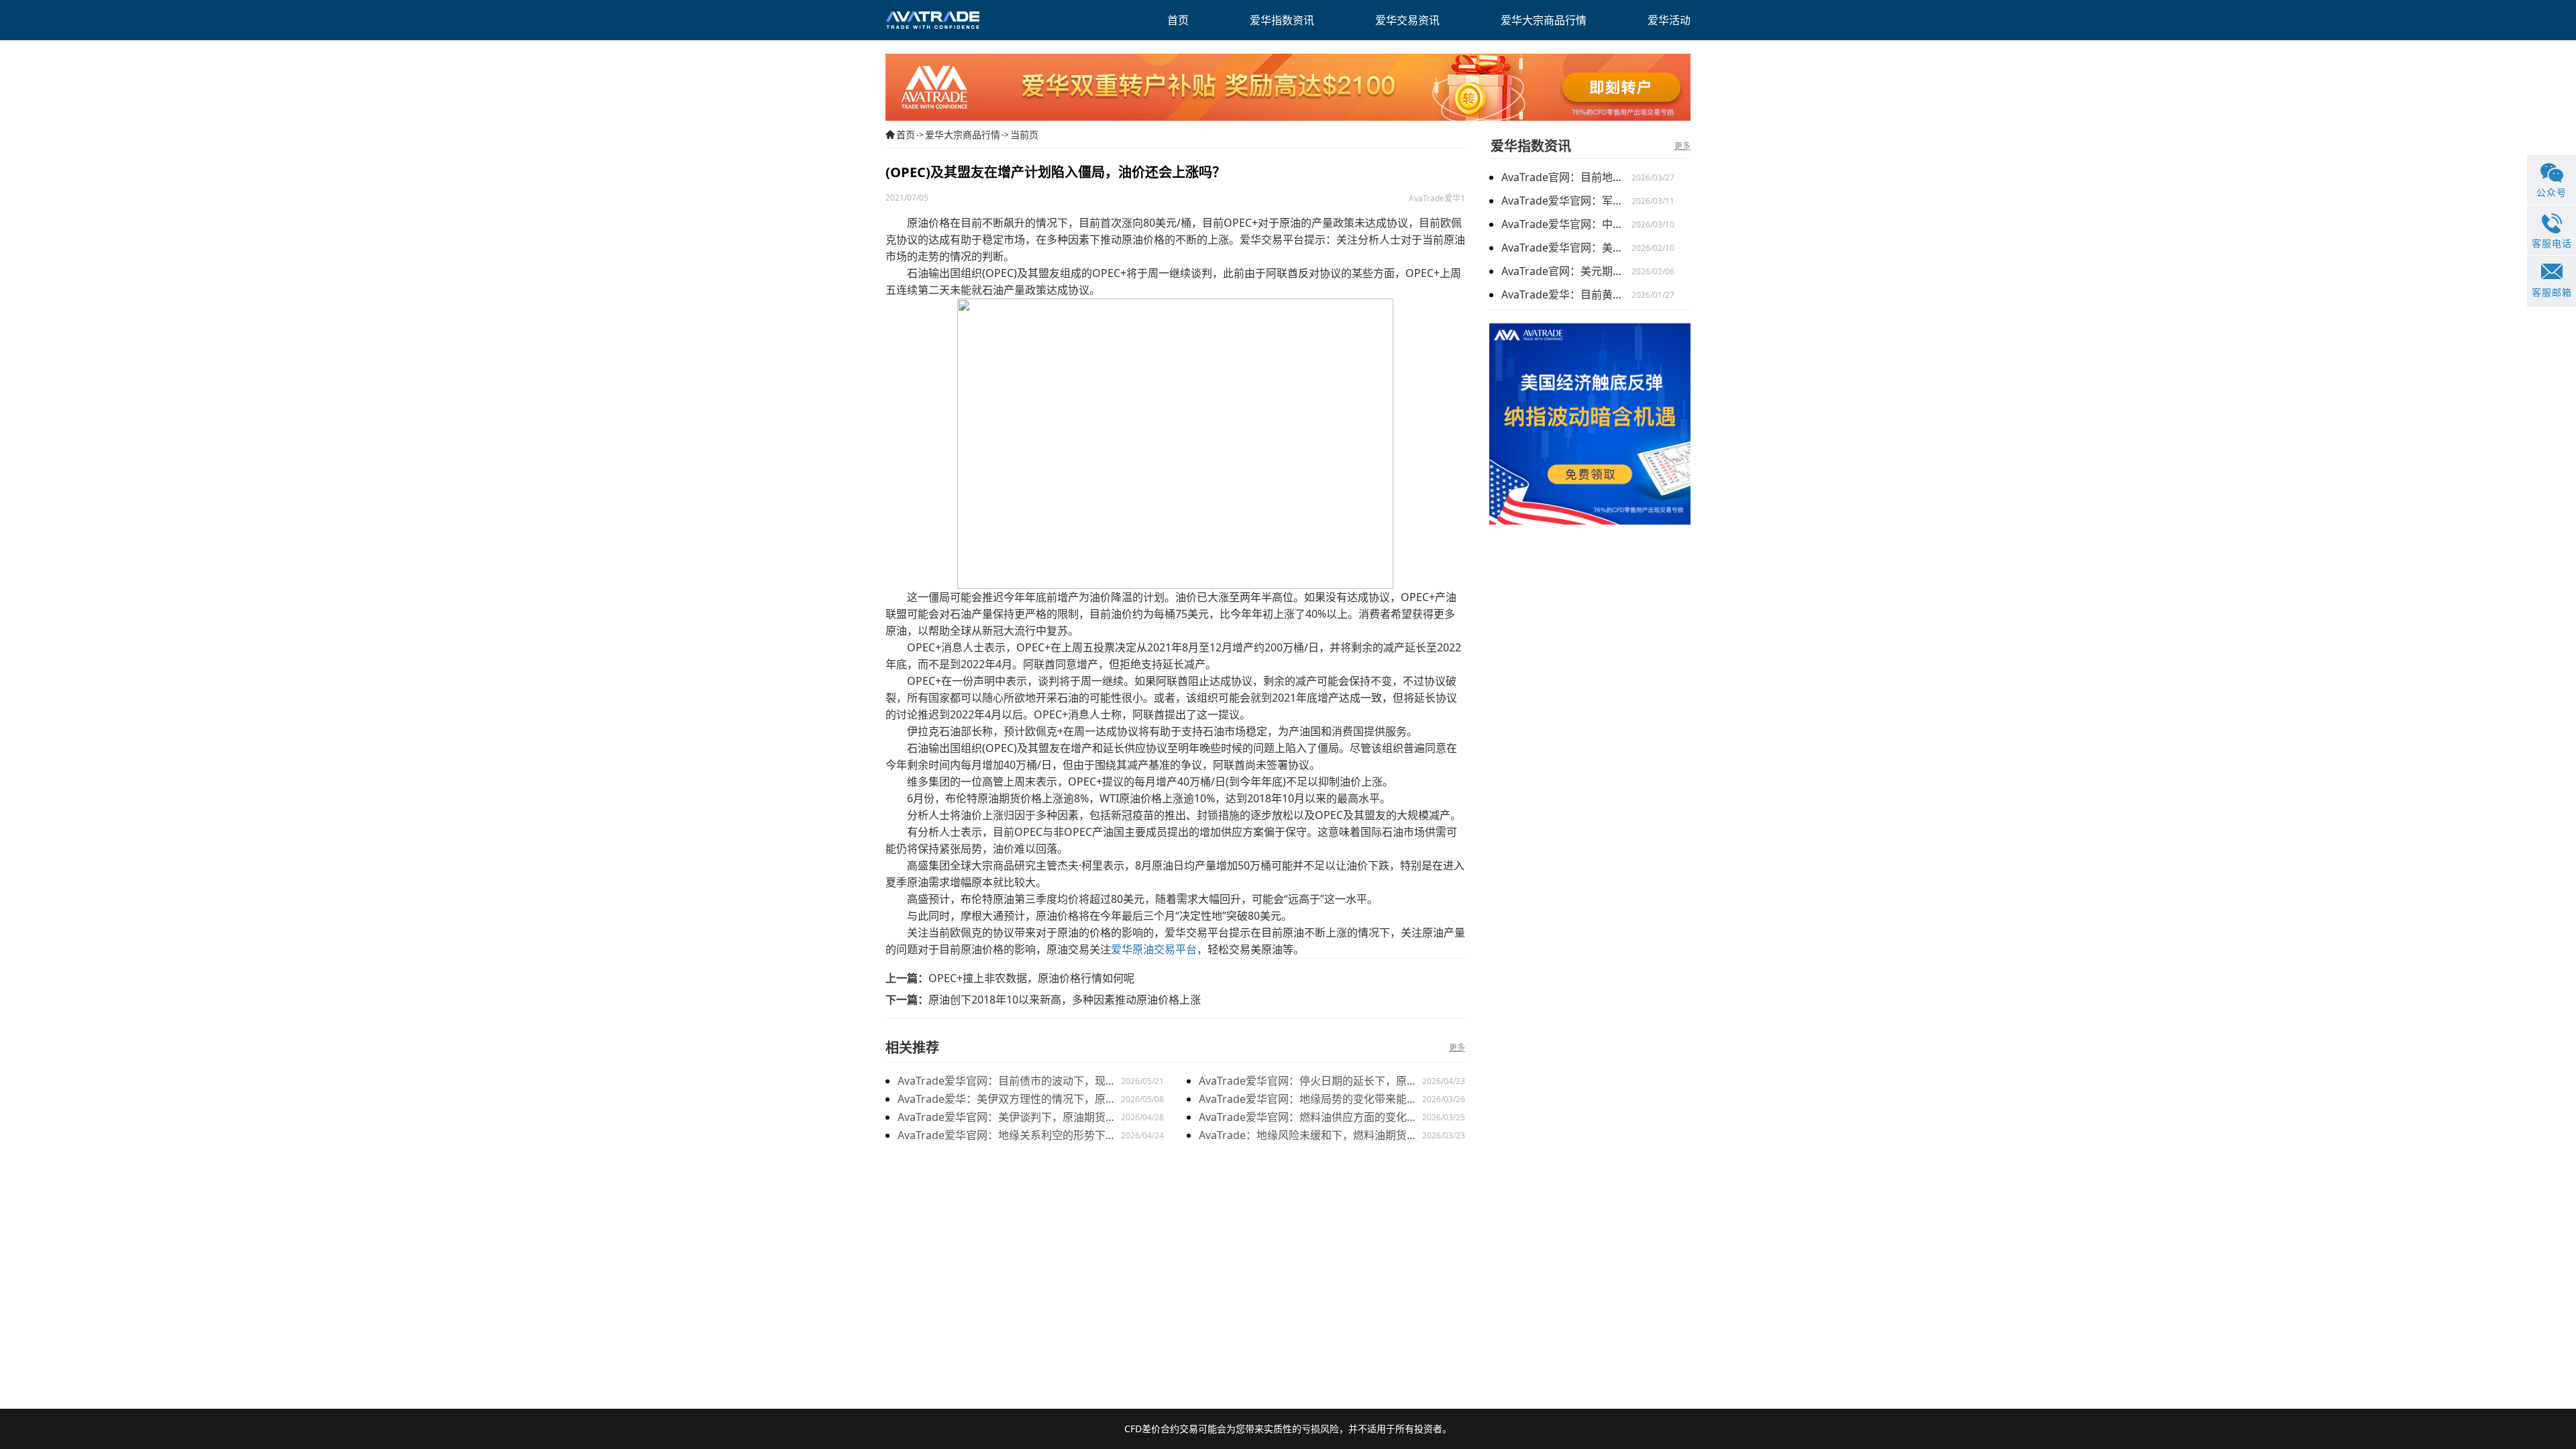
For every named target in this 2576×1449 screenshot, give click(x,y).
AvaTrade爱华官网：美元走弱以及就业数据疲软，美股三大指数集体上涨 (1566, 248)
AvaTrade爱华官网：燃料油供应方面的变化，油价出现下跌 (1308, 1118)
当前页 (1024, 135)
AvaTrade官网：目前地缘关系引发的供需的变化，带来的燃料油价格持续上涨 (1566, 177)
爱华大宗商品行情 (963, 135)
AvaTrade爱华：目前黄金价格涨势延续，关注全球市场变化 (1566, 294)
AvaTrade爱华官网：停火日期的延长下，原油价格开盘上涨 (1308, 1082)
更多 (1457, 1048)
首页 (906, 135)
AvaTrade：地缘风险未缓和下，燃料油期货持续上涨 (1308, 1136)
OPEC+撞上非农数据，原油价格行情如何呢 (1031, 978)
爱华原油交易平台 (1154, 949)
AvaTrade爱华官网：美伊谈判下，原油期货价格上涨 (1007, 1118)
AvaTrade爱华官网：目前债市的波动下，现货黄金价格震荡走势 (1007, 1082)
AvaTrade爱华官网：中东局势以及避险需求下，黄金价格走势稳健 (1566, 224)
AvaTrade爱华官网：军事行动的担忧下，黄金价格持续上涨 (1566, 201)
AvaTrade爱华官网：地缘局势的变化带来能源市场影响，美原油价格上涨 (1308, 1100)
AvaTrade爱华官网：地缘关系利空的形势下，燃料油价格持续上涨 (1007, 1136)
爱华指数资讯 (1531, 146)
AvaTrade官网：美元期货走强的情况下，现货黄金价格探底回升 (1566, 271)
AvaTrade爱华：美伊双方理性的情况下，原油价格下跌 (1007, 1100)
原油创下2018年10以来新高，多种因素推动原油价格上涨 (1065, 1000)
